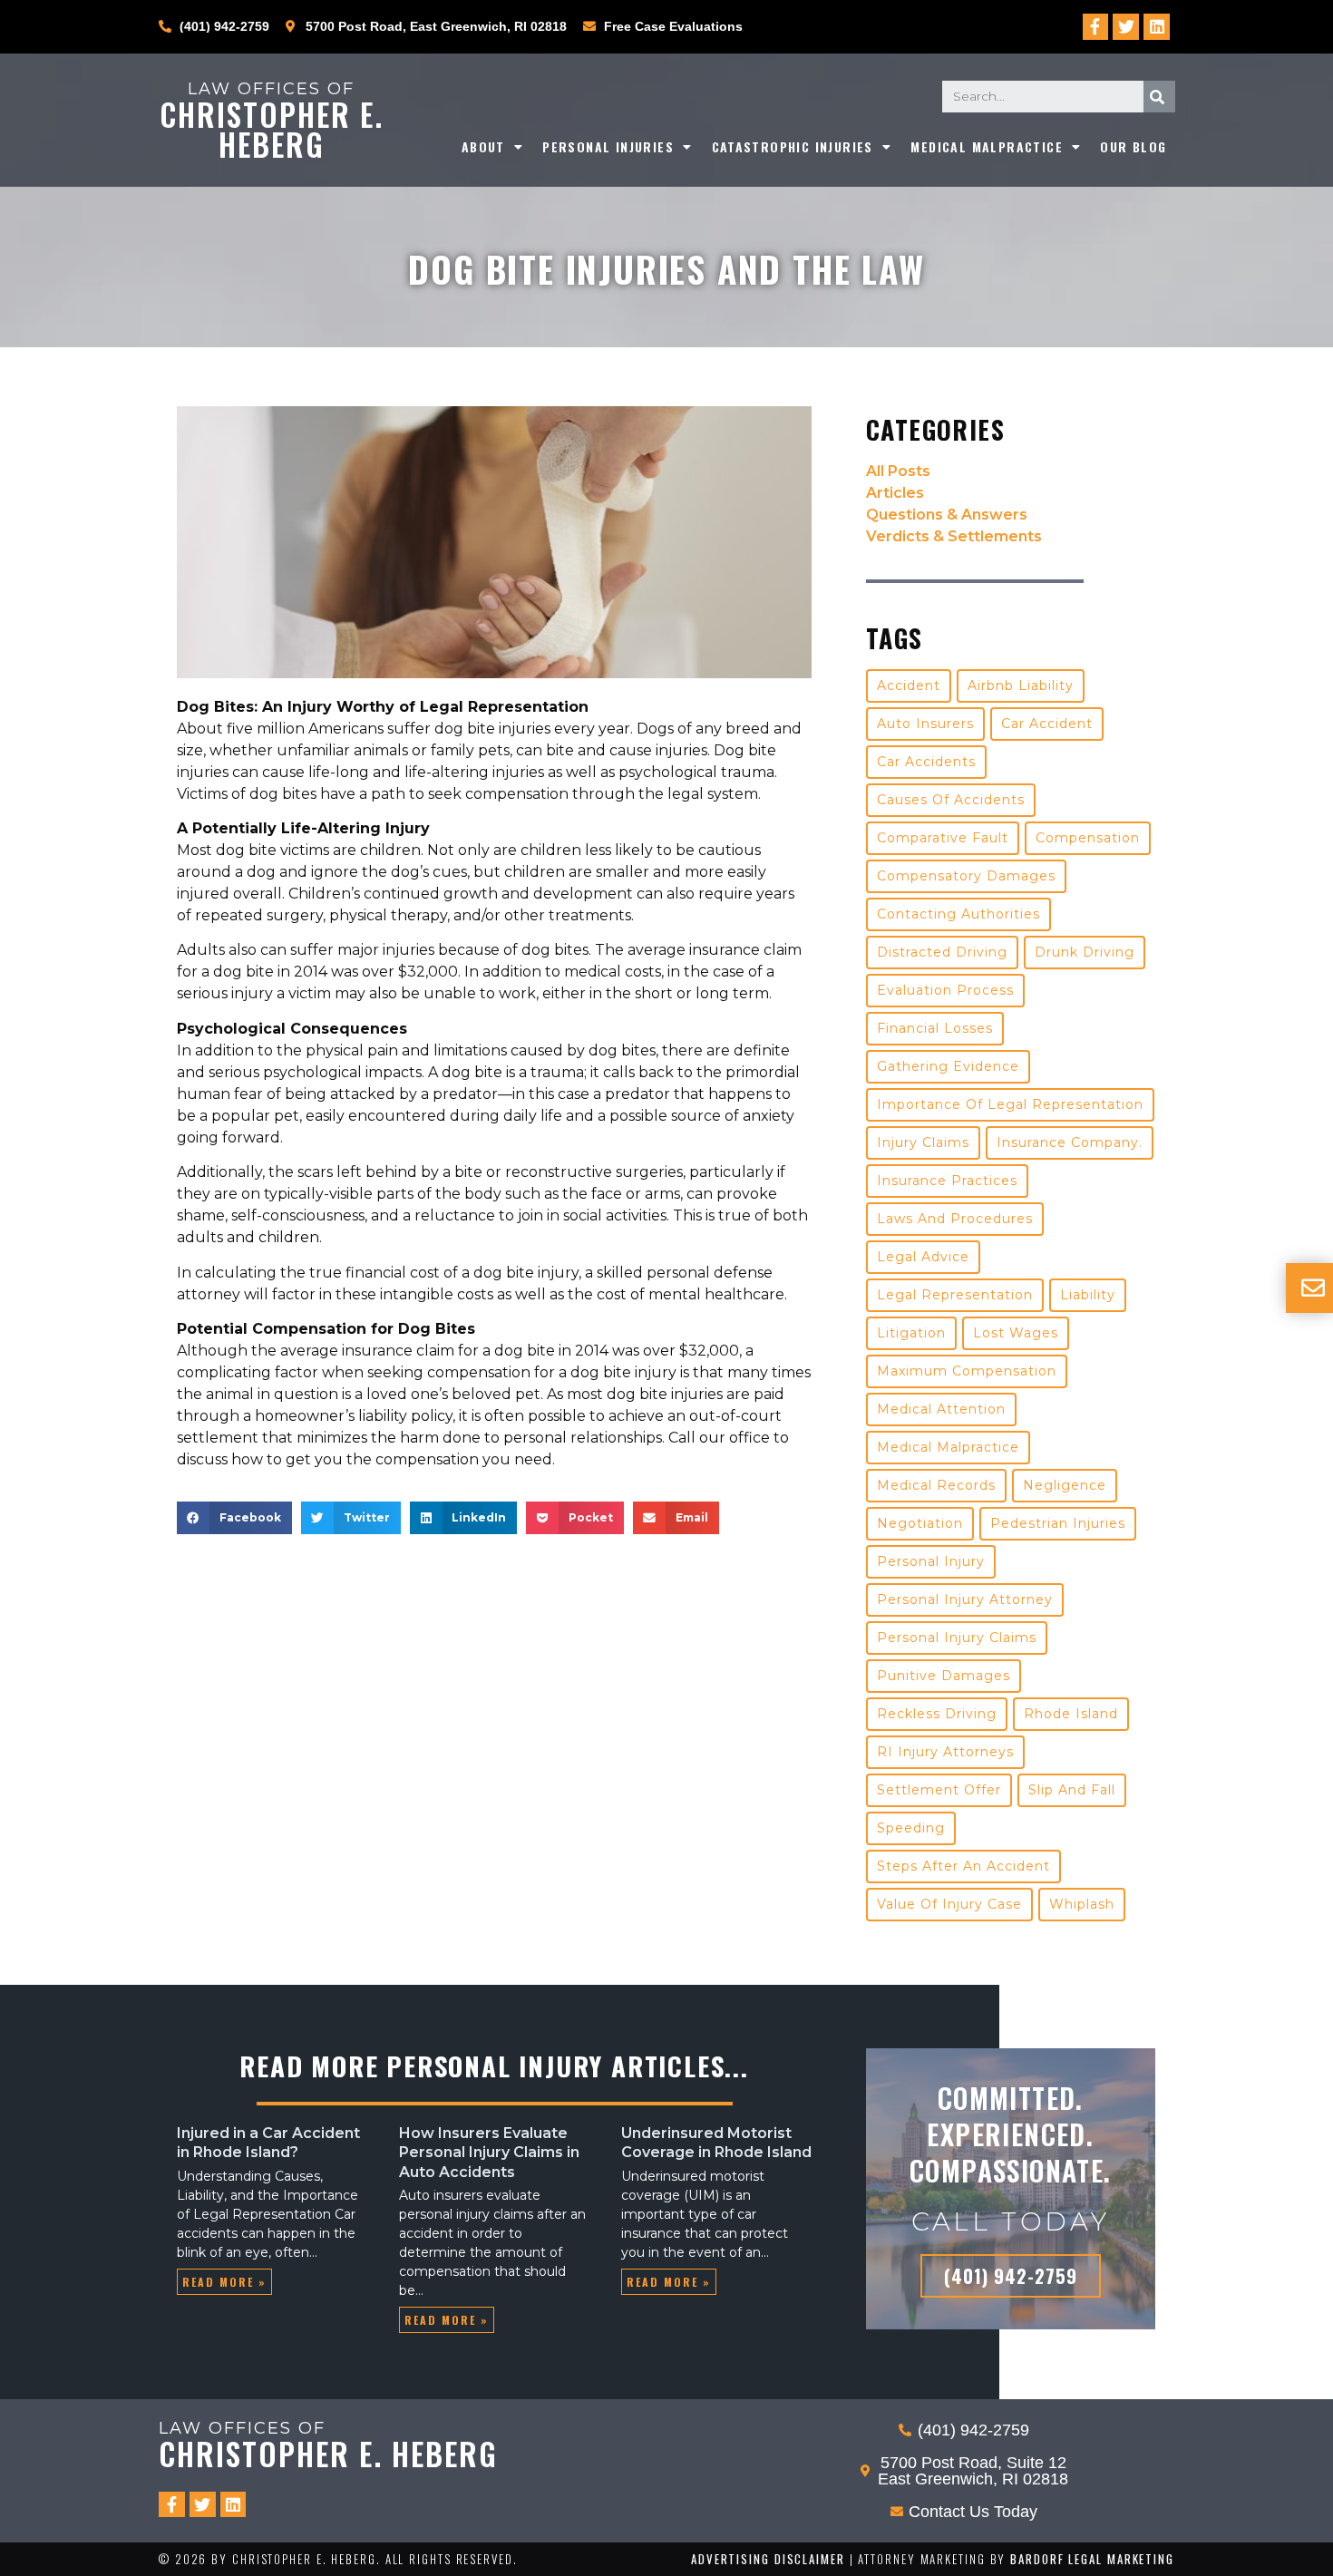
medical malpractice (948, 1447)
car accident (1047, 724)
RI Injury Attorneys (945, 1752)
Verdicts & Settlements (954, 536)
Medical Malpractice (987, 146)
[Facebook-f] (1096, 27)
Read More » (224, 2282)
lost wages (1016, 1333)
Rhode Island (1071, 1714)
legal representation (955, 1295)
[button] (234, 1518)
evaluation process (945, 990)
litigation (911, 1333)
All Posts (898, 471)
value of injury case (949, 1904)
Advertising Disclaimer (768, 2559)
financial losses (935, 1028)
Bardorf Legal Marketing (1092, 2559)
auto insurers (925, 724)
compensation (1088, 838)
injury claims (923, 1142)
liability (1088, 1295)
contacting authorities (958, 914)
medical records (936, 1485)
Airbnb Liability (1021, 685)
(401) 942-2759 (1011, 2276)
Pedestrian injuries (1058, 1523)
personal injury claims (957, 1638)
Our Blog (1133, 146)
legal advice (923, 1257)
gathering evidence (948, 1066)
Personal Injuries (608, 146)
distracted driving (942, 952)
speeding (911, 1828)
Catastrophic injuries (793, 146)
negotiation (920, 1523)
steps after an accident (963, 1866)
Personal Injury (931, 1561)
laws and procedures (955, 1219)
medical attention (941, 1409)
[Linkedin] (1157, 27)
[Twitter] (1126, 27)
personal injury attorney (965, 1599)
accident (909, 685)
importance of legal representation (1010, 1104)
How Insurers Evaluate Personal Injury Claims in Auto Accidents (489, 2153)
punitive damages (944, 1676)
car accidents (926, 762)
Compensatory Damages (966, 876)
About (483, 146)
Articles (895, 493)
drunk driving (1085, 952)
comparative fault (943, 838)
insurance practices (947, 1181)
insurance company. (1070, 1142)
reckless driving (937, 1714)
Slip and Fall (1072, 1790)
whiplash (1082, 1904)
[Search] (1159, 97)
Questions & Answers (947, 515)
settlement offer (939, 1790)
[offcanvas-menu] (1313, 1288)
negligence (1065, 1485)
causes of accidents (951, 800)
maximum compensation (967, 1371)
